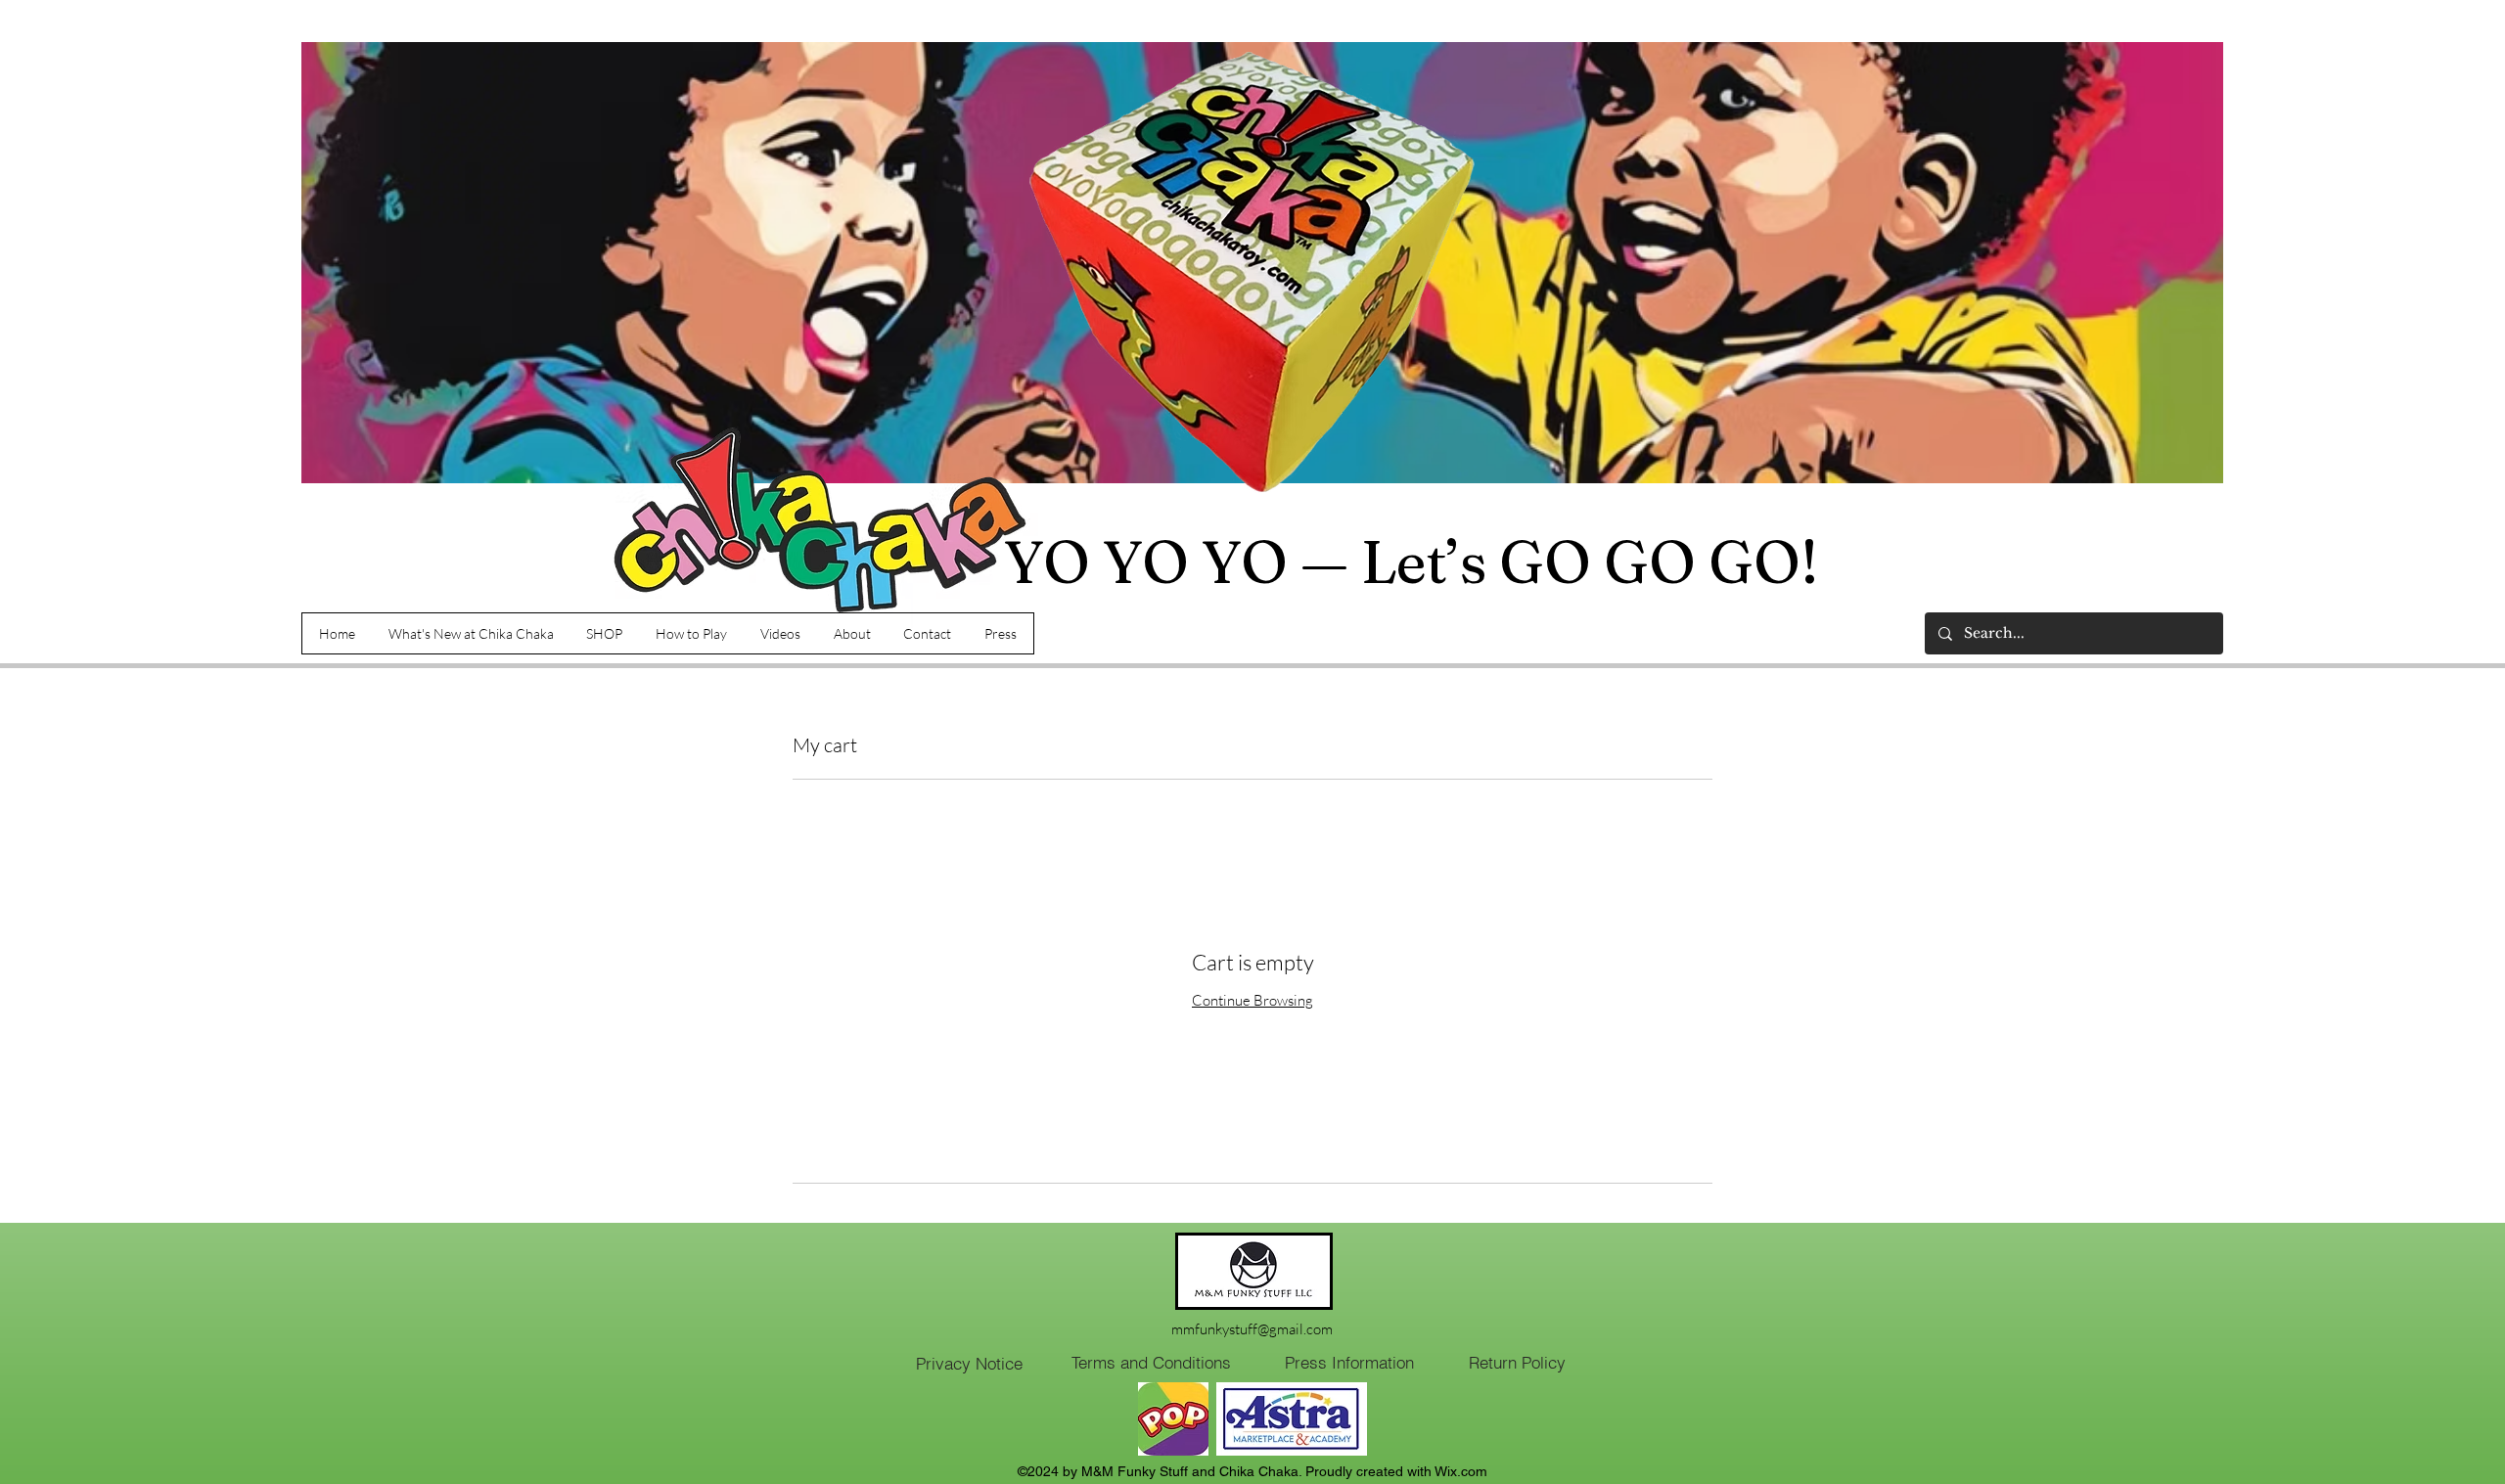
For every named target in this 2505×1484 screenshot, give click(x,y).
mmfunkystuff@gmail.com (1252, 1329)
